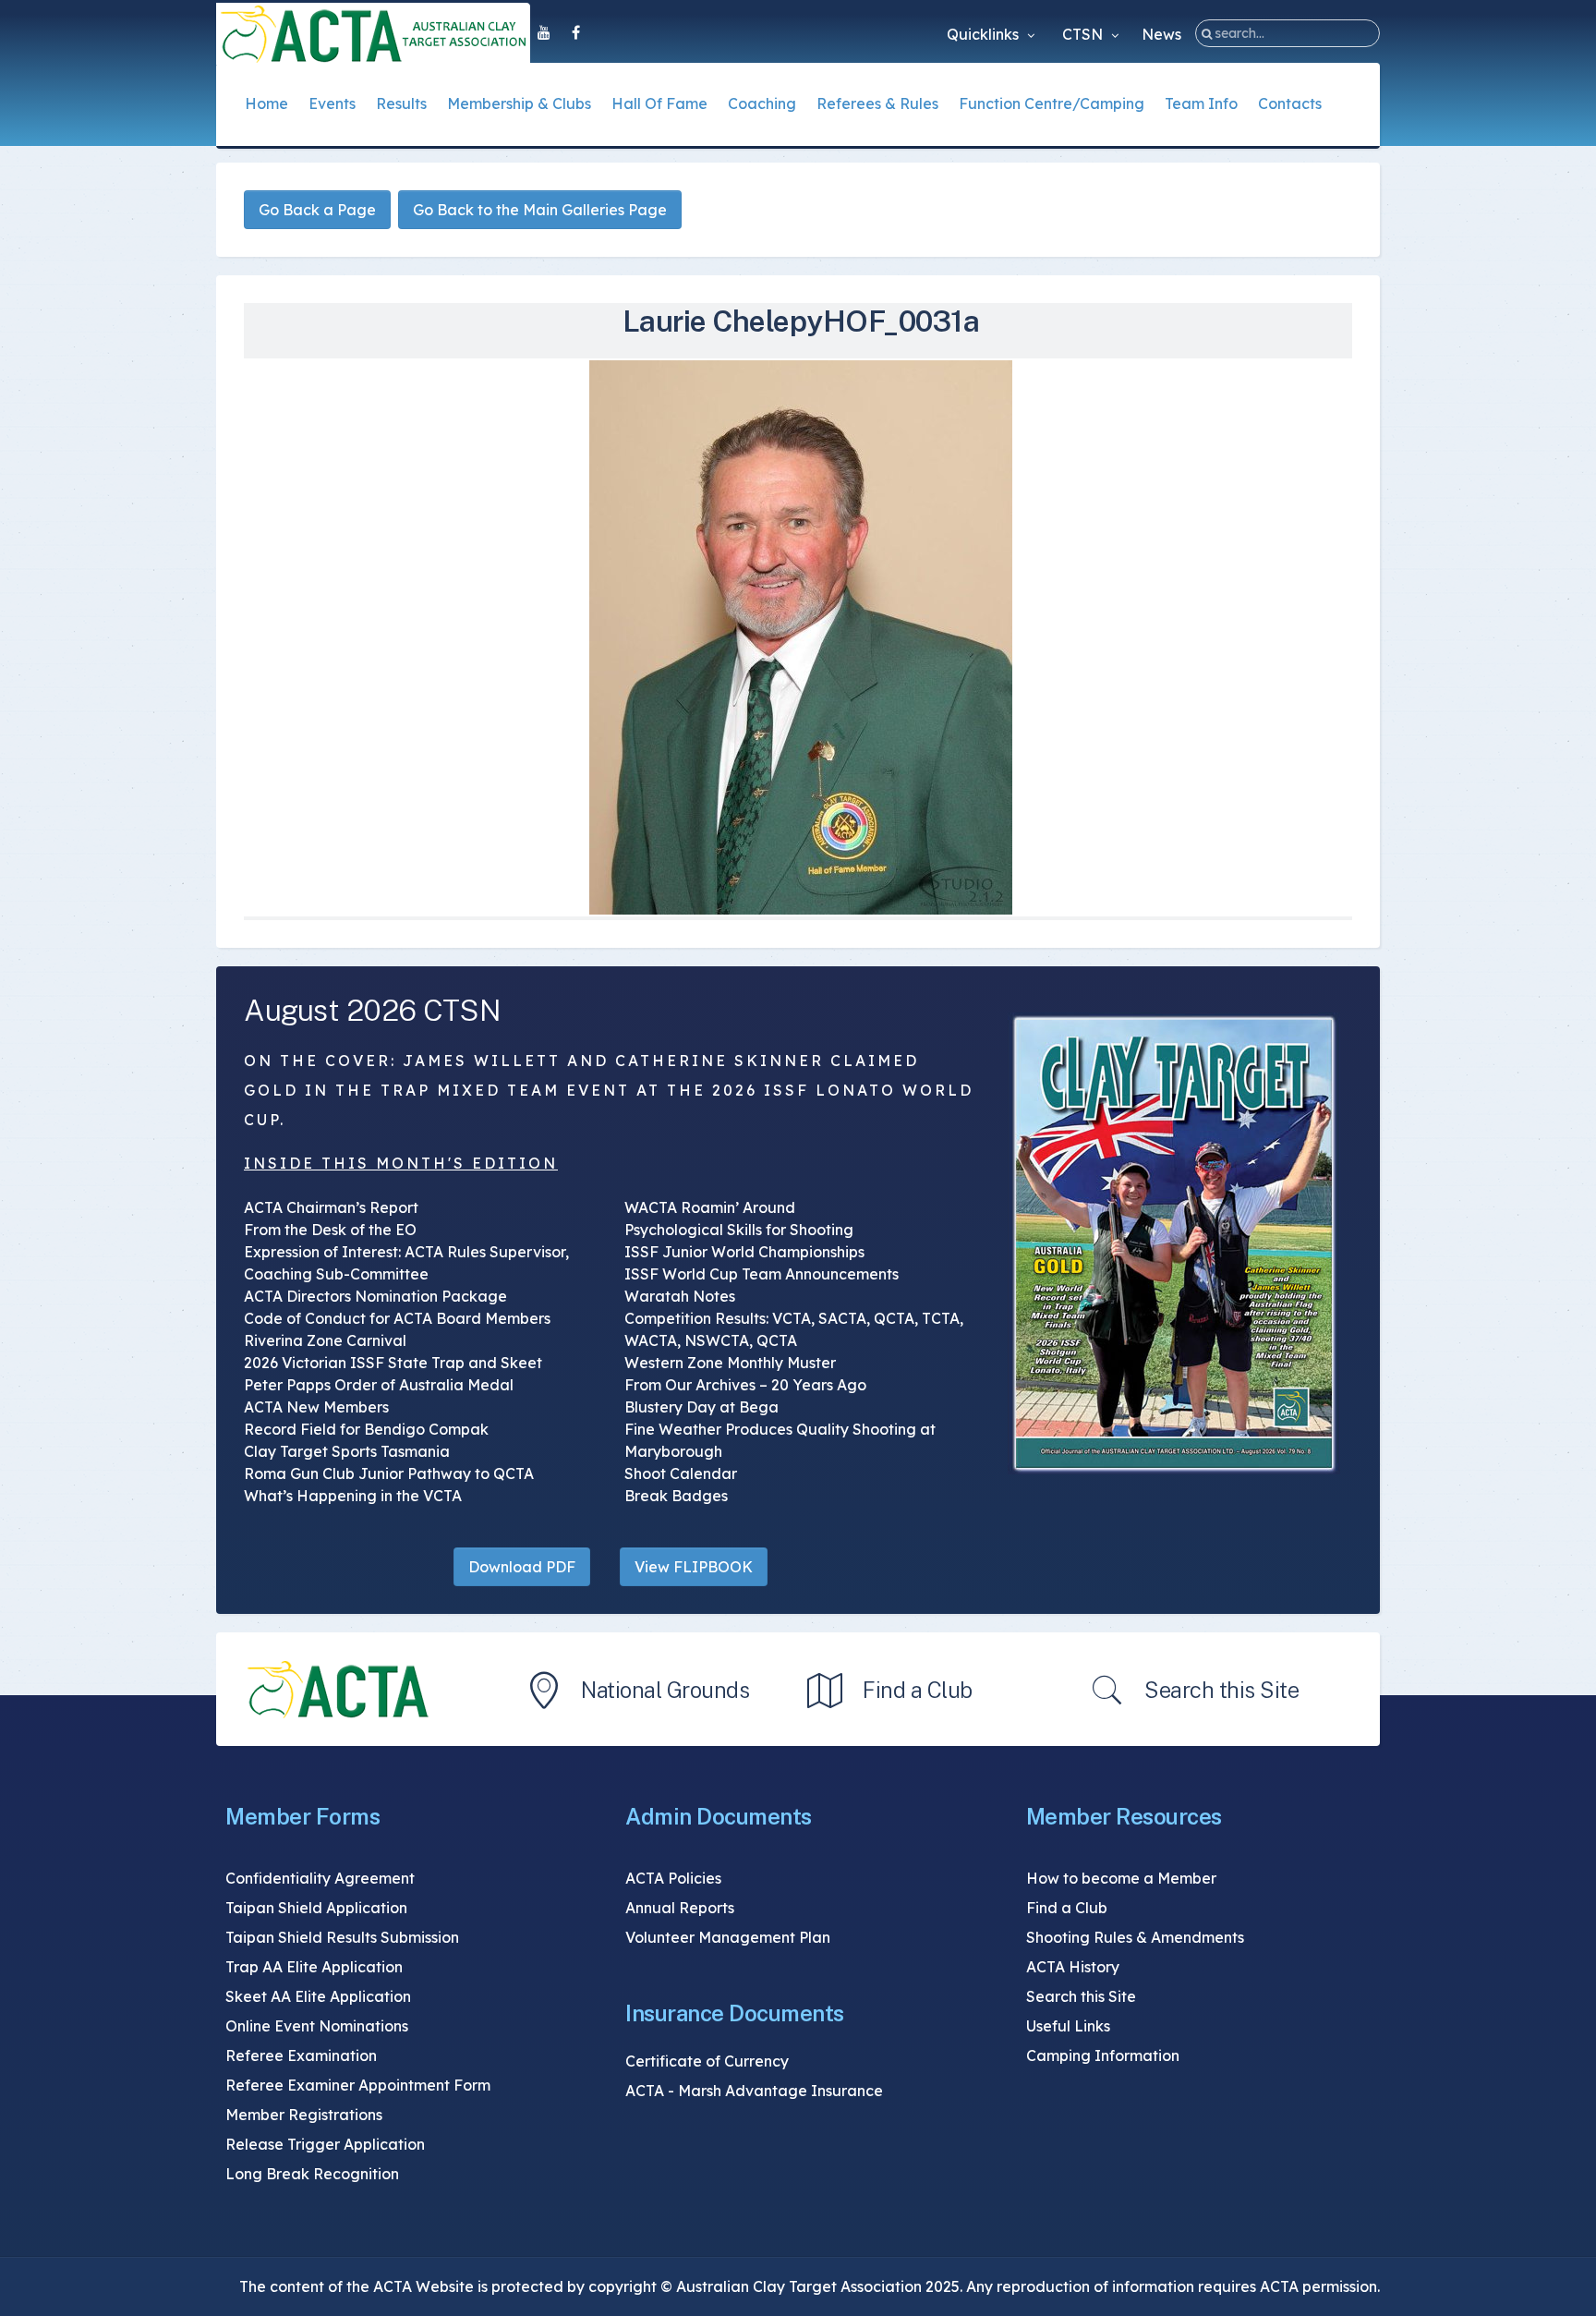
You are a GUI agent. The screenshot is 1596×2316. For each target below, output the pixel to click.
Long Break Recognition (312, 2174)
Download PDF (522, 1567)
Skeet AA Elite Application (318, 1996)
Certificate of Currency (707, 2061)
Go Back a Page (317, 210)
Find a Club (918, 1690)
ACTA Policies (673, 1878)
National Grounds (665, 1690)
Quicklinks (985, 34)
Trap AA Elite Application (314, 1967)
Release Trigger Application (325, 2144)
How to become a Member (1121, 1878)
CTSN (1084, 34)
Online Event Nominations (317, 2026)
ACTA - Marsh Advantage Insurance (754, 2091)
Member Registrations (304, 2115)
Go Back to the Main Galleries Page (540, 210)
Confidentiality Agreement (320, 1878)
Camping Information (1103, 2055)
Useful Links (1068, 2026)
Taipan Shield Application (316, 1908)
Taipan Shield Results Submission (342, 1937)
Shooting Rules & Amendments (1135, 1937)
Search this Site (1221, 1690)
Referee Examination (301, 2055)
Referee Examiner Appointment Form (358, 2085)
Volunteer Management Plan (728, 1937)
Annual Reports (680, 1908)
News (1161, 34)
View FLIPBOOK (694, 1567)
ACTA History (1073, 1967)
